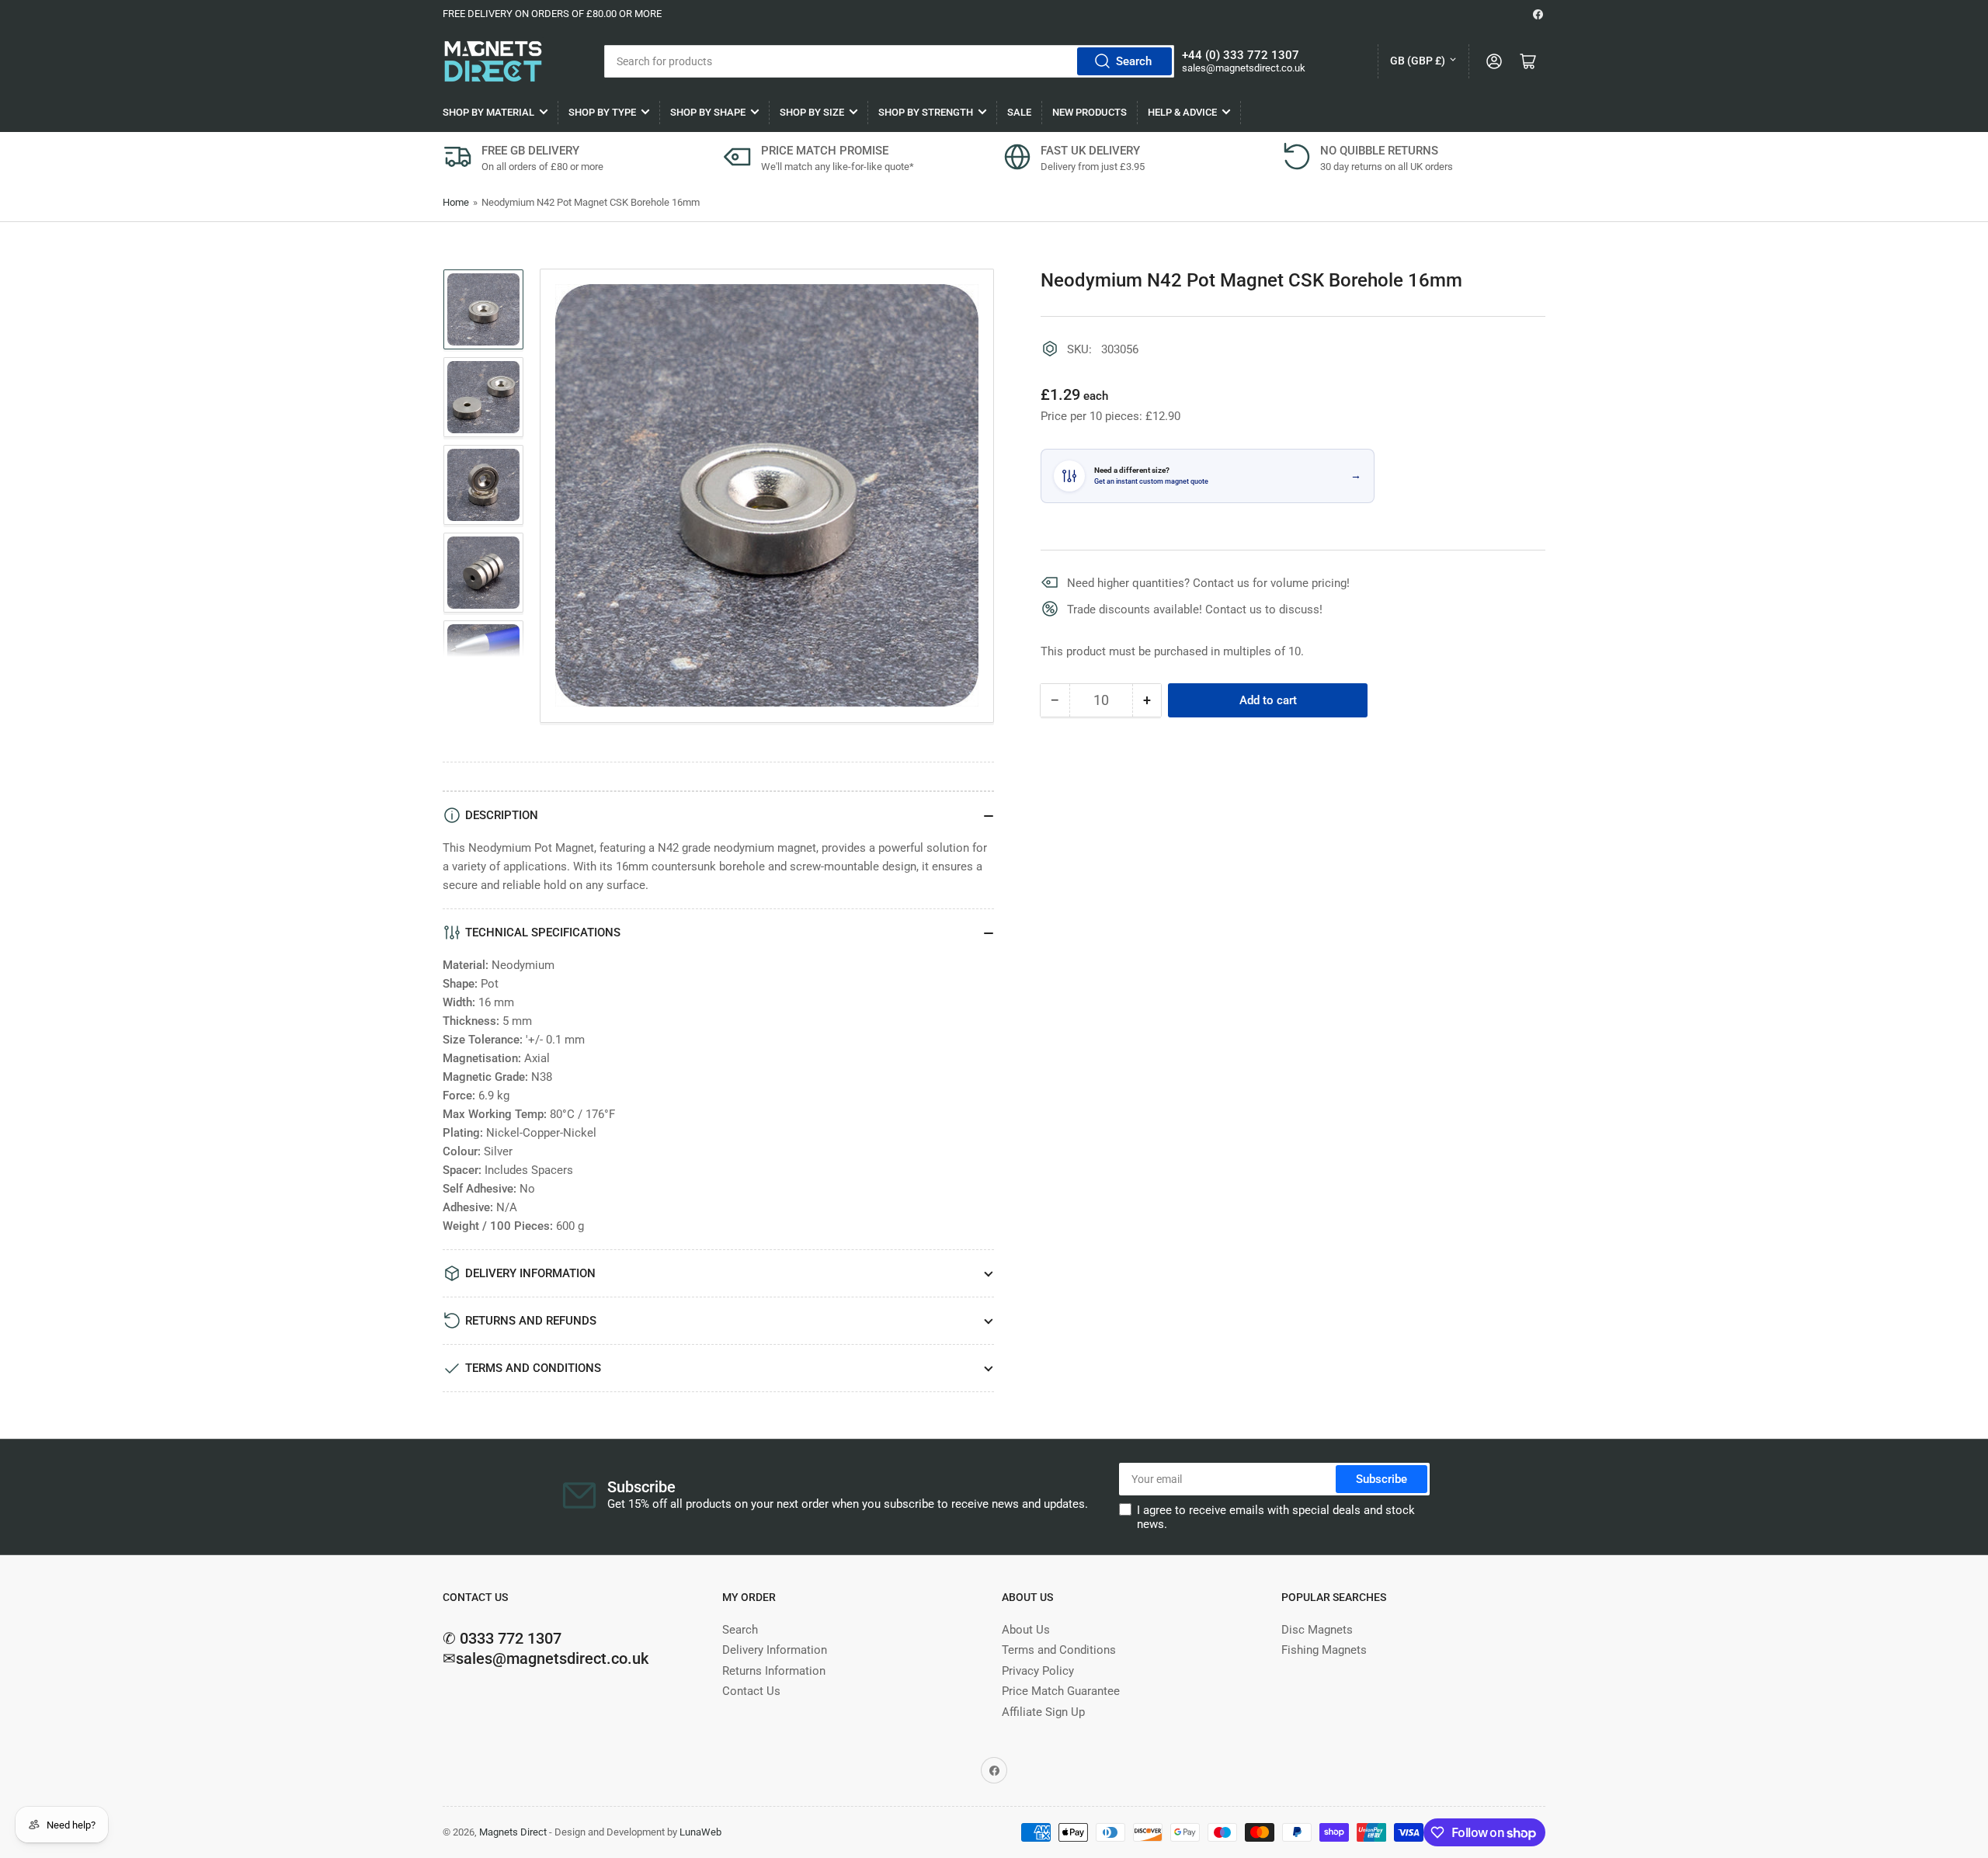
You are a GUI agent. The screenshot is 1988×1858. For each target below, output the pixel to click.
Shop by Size (812, 112)
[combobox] (889, 61)
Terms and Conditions (1059, 1650)
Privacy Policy (1038, 1671)
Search (1134, 61)
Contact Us (751, 1691)
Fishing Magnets (1324, 1650)
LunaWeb (700, 1832)
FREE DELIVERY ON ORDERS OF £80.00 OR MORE (552, 14)
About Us (1026, 1630)
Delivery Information (775, 1650)
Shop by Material (488, 112)
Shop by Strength (926, 112)
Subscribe (1382, 1479)
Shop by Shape (708, 112)
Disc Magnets (1317, 1630)
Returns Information (774, 1671)
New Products (1090, 112)
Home (456, 202)
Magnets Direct (513, 1832)
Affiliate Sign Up (1043, 1712)
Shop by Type (602, 112)
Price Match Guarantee (1061, 1691)
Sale (1019, 112)
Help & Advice (1182, 112)
